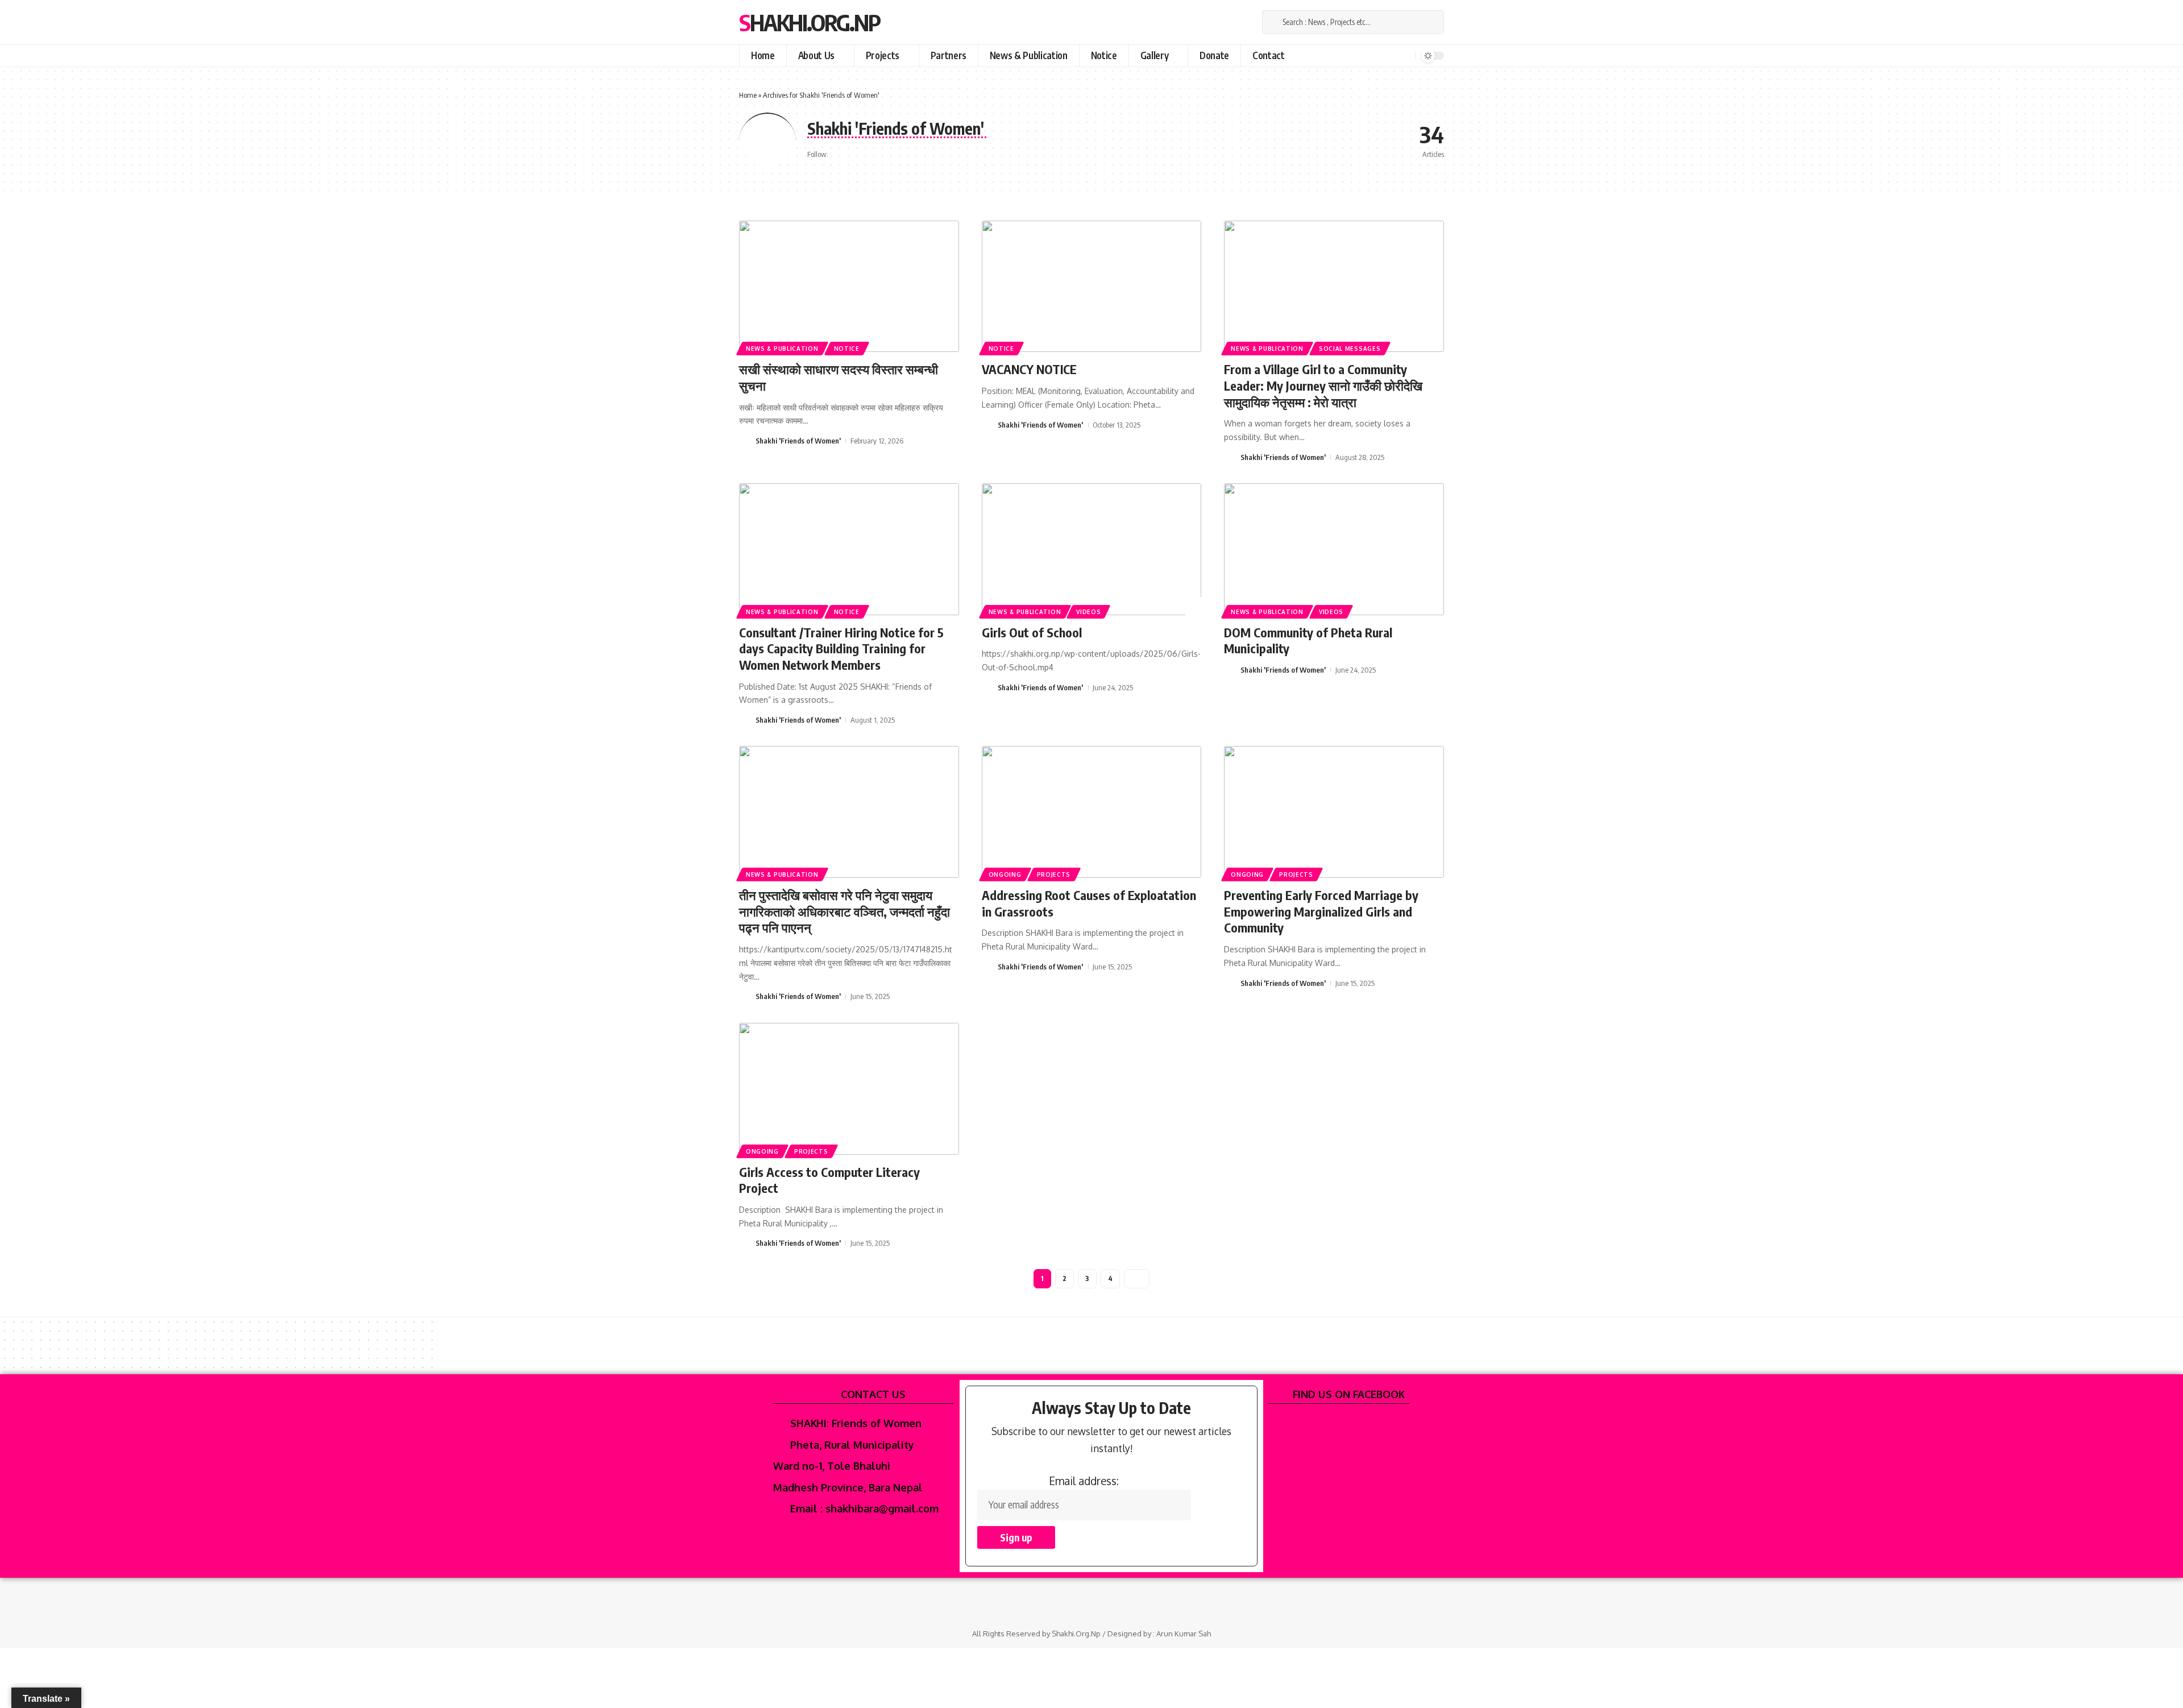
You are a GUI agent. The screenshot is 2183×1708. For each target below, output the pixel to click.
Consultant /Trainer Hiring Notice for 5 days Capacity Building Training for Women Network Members (841, 648)
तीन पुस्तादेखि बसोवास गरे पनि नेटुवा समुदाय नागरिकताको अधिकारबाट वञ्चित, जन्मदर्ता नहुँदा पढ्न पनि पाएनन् (844, 911)
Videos (1088, 612)
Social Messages (1350, 349)
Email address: (1084, 1481)
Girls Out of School (1032, 632)
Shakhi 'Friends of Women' (798, 441)
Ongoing (1005, 874)
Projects (1054, 874)
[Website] (838, 154)
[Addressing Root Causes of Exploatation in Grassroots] (1092, 812)
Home (748, 95)
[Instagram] (1229, 23)
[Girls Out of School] (1092, 549)
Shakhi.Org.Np (810, 22)
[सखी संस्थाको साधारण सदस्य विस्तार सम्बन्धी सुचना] (849, 287)
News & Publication (782, 349)
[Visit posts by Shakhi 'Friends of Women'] (745, 441)
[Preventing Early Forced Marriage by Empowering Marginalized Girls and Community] (1334, 812)
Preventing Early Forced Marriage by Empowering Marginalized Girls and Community (1321, 911)
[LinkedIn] (1244, 23)
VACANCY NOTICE (1029, 369)
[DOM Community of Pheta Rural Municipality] (1334, 549)
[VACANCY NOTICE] (1092, 287)
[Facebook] (1201, 23)
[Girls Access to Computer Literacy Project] (849, 1089)
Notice (847, 349)
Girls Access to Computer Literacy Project (829, 1180)
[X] (1215, 23)
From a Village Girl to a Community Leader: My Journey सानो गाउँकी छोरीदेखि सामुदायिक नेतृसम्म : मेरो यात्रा (1323, 385)
